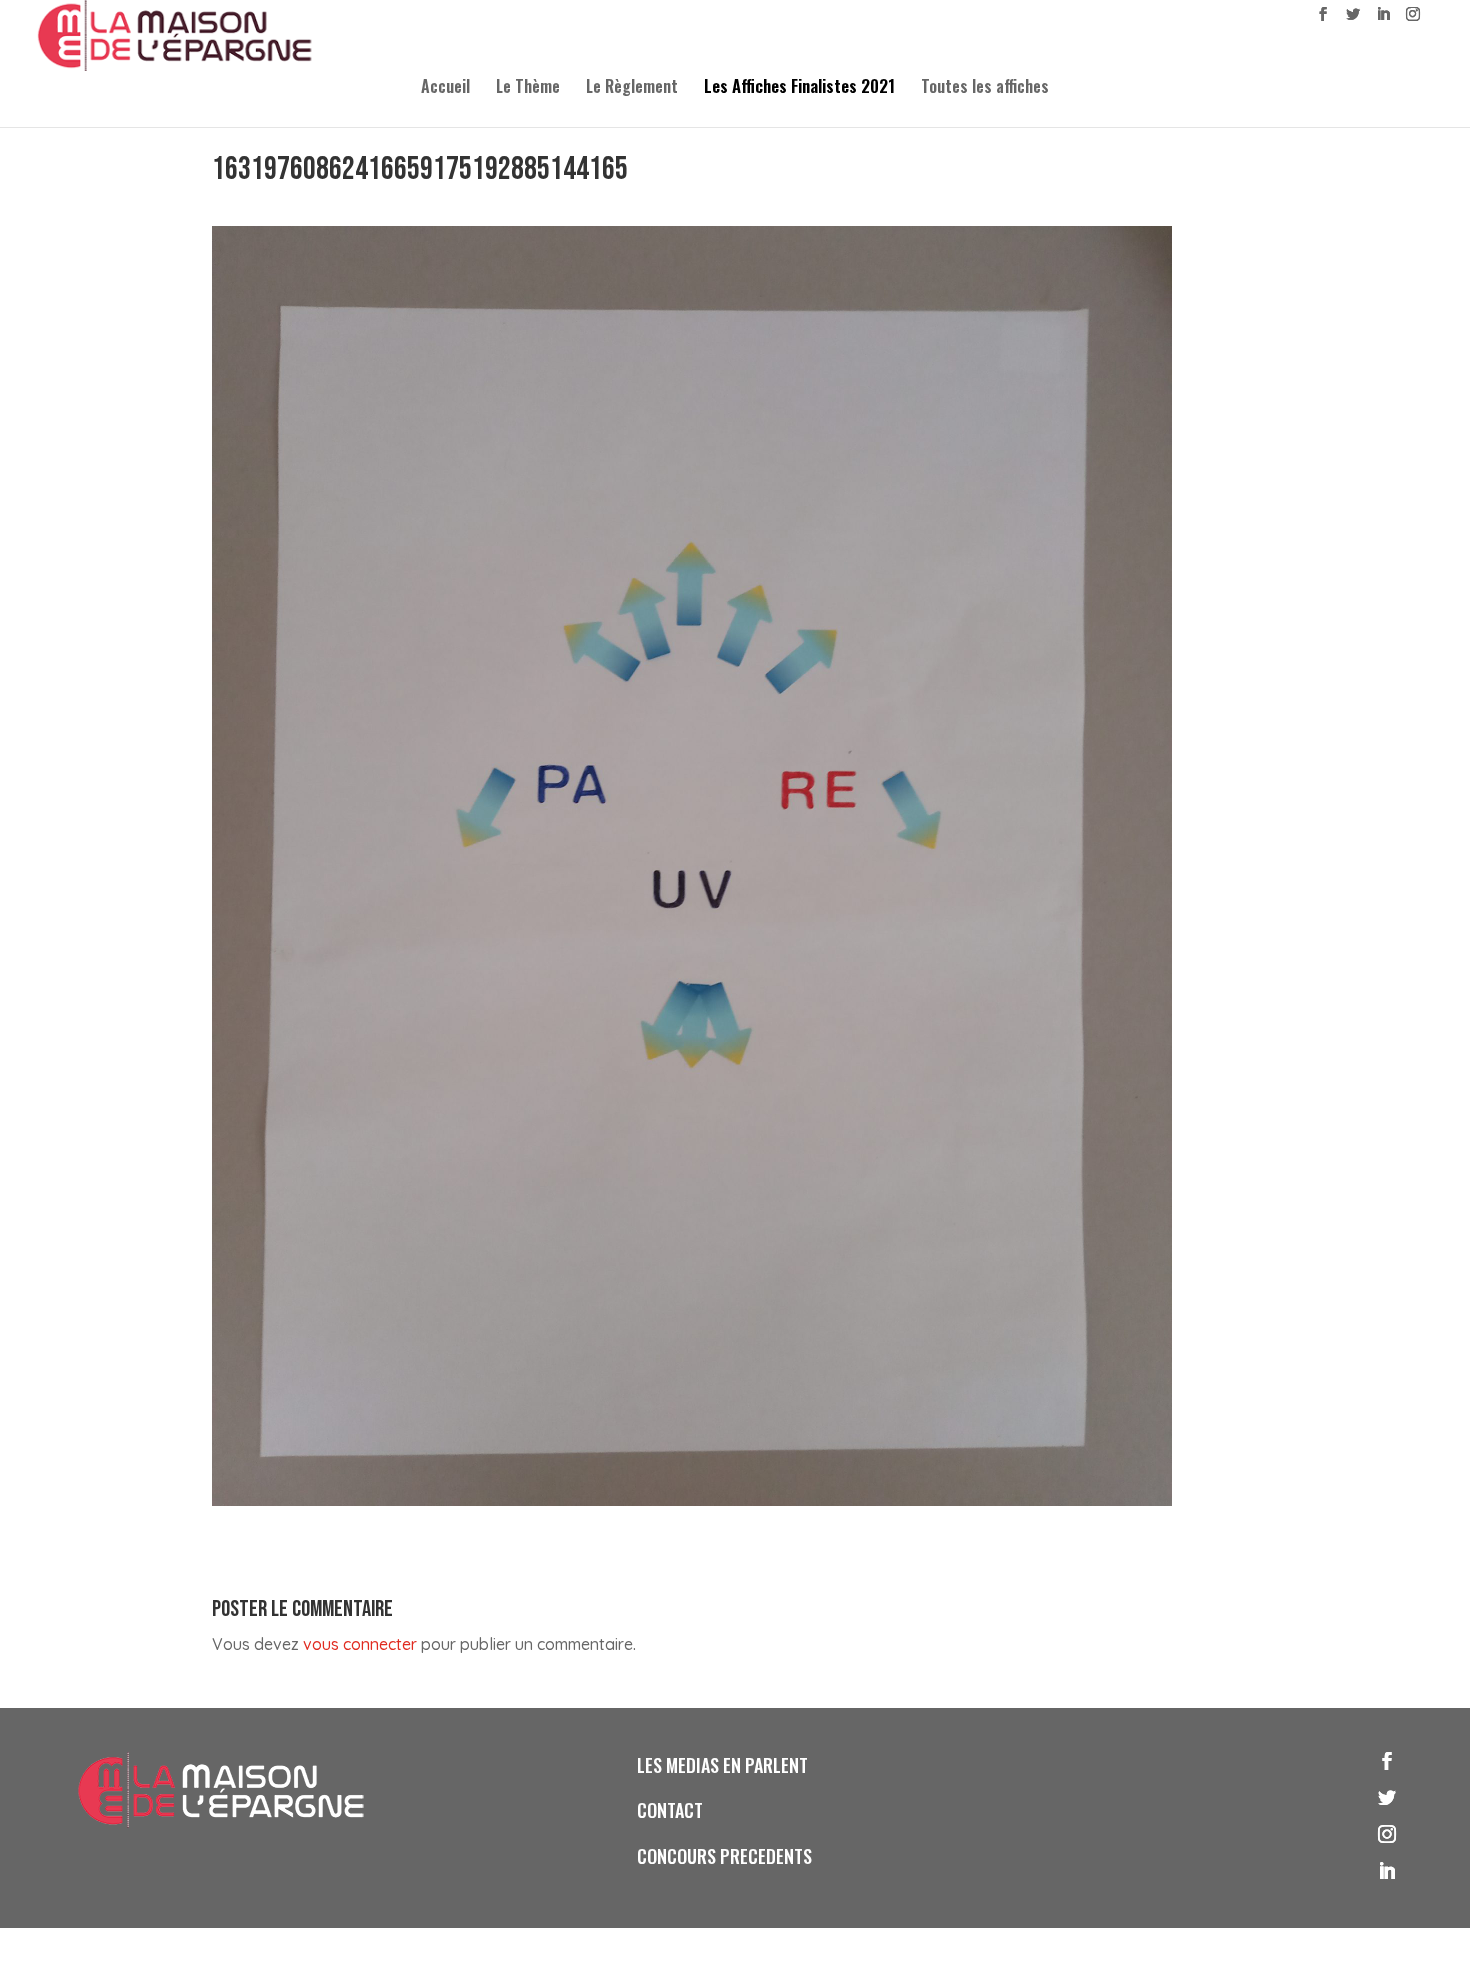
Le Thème (528, 88)
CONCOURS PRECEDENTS (724, 1856)
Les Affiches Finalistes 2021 (799, 88)
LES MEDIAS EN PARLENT (722, 1765)
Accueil (445, 88)
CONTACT (670, 1810)
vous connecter (360, 1644)
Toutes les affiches (985, 88)
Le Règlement (632, 88)
